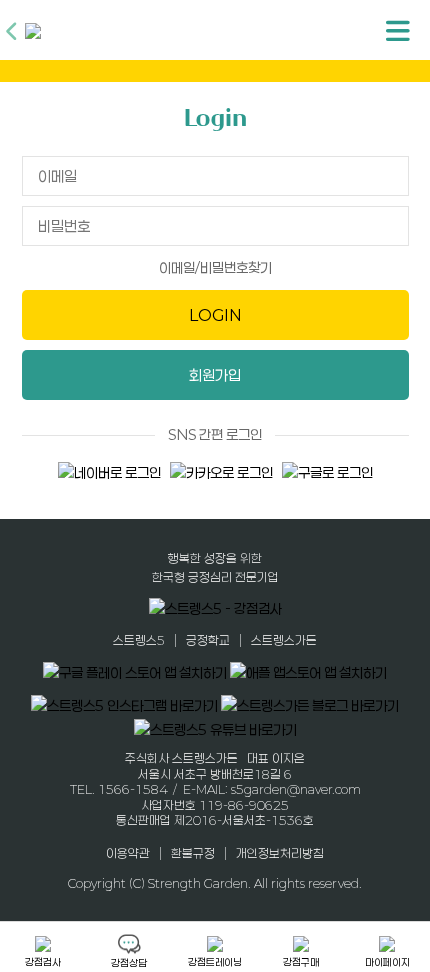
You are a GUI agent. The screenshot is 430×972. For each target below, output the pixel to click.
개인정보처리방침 (280, 852)
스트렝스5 (139, 640)
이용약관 (128, 852)
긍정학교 (208, 640)
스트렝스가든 (284, 640)
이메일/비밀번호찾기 (215, 267)
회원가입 (215, 375)
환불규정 (193, 852)
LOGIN (215, 315)
